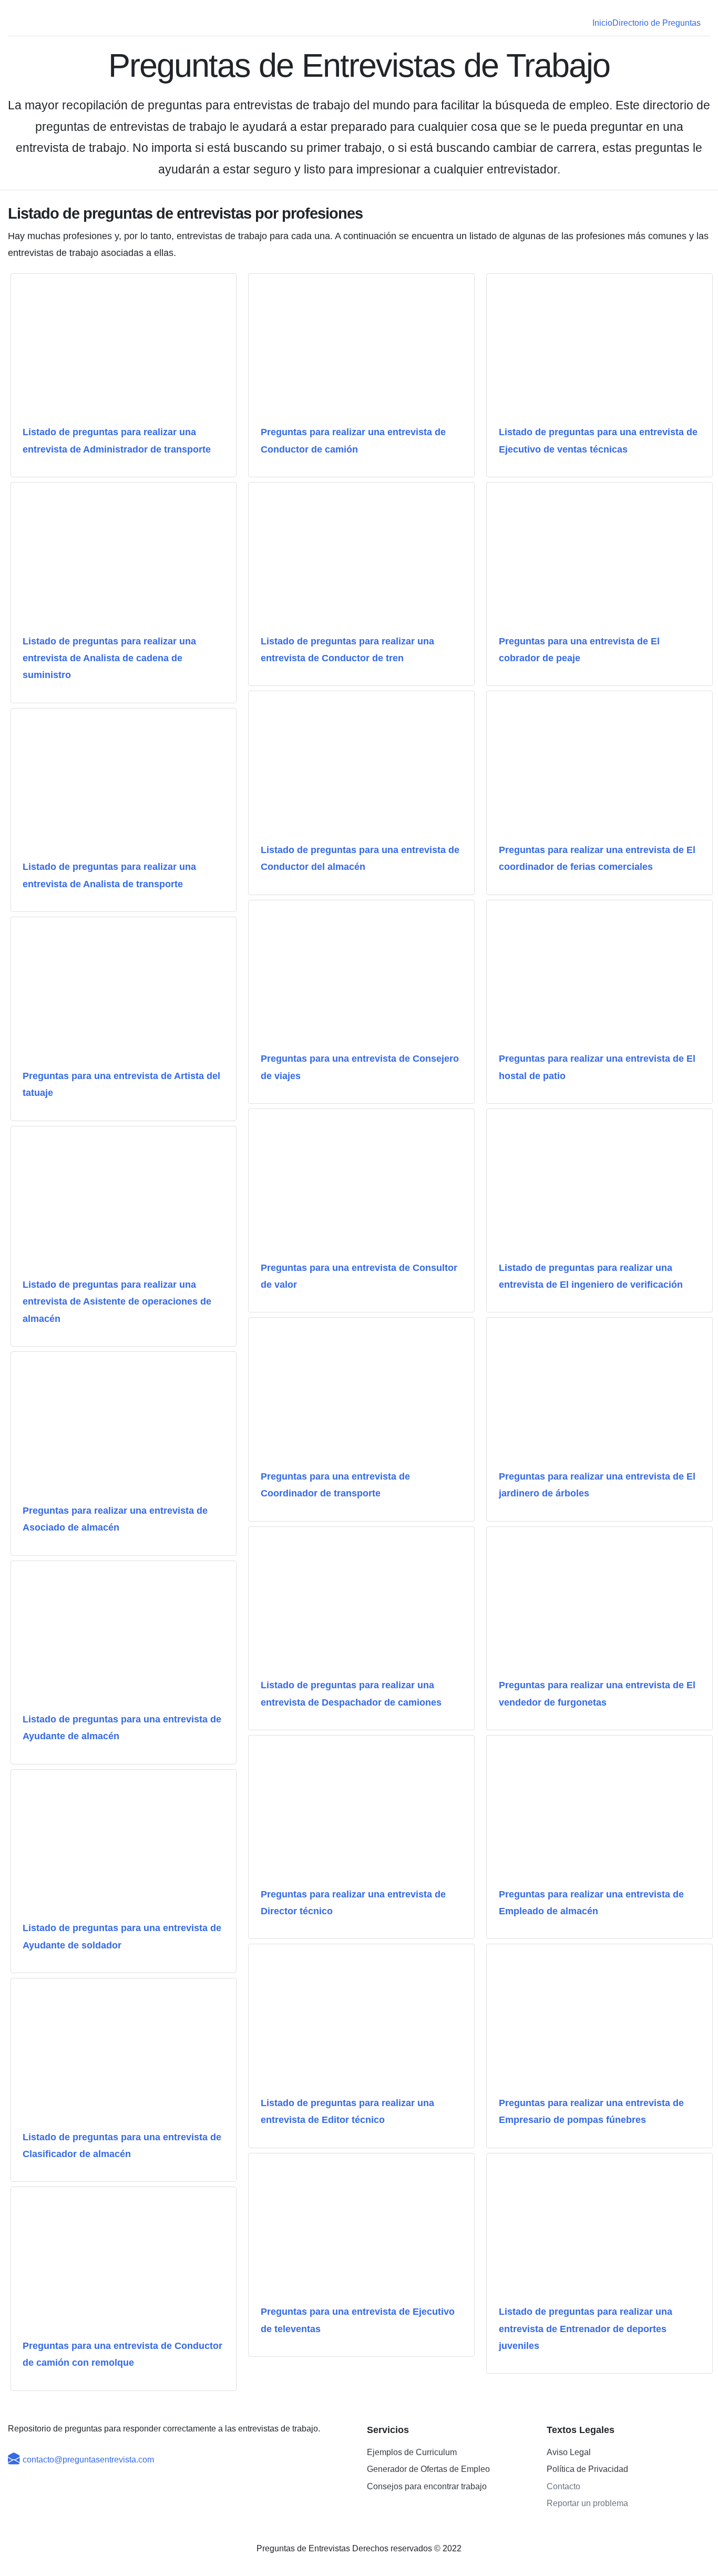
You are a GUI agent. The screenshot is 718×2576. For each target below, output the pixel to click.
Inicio (602, 23)
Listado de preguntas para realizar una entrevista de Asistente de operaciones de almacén (117, 1302)
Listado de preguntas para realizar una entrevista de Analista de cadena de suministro (109, 658)
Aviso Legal (569, 2452)
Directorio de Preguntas (657, 23)
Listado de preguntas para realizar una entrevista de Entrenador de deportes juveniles (586, 2329)
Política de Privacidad (587, 2469)
